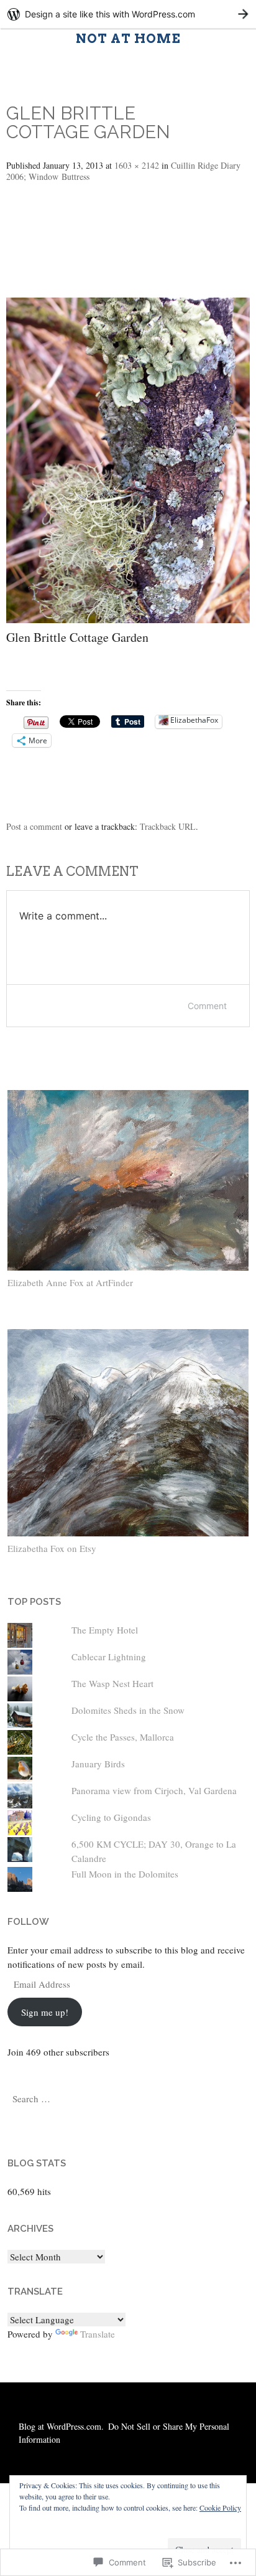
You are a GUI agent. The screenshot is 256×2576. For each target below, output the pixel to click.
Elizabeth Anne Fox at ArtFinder (70, 1282)
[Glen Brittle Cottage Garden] (128, 618)
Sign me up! (45, 2012)
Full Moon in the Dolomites (125, 1874)
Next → (37, 259)
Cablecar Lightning (109, 1657)
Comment (207, 1006)
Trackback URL (168, 826)
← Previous (48, 220)
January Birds (98, 1764)
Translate (98, 2334)
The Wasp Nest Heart (112, 1683)
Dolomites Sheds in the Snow (128, 1710)
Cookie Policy (220, 2508)
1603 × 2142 (137, 165)
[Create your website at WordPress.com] (128, 14)
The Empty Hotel (105, 1630)
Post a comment (34, 826)
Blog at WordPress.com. (61, 2426)
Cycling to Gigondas (111, 1817)
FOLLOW (28, 1922)
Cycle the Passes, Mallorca (123, 1737)
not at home (128, 39)
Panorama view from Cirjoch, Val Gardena (154, 1790)
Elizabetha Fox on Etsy (52, 1548)
